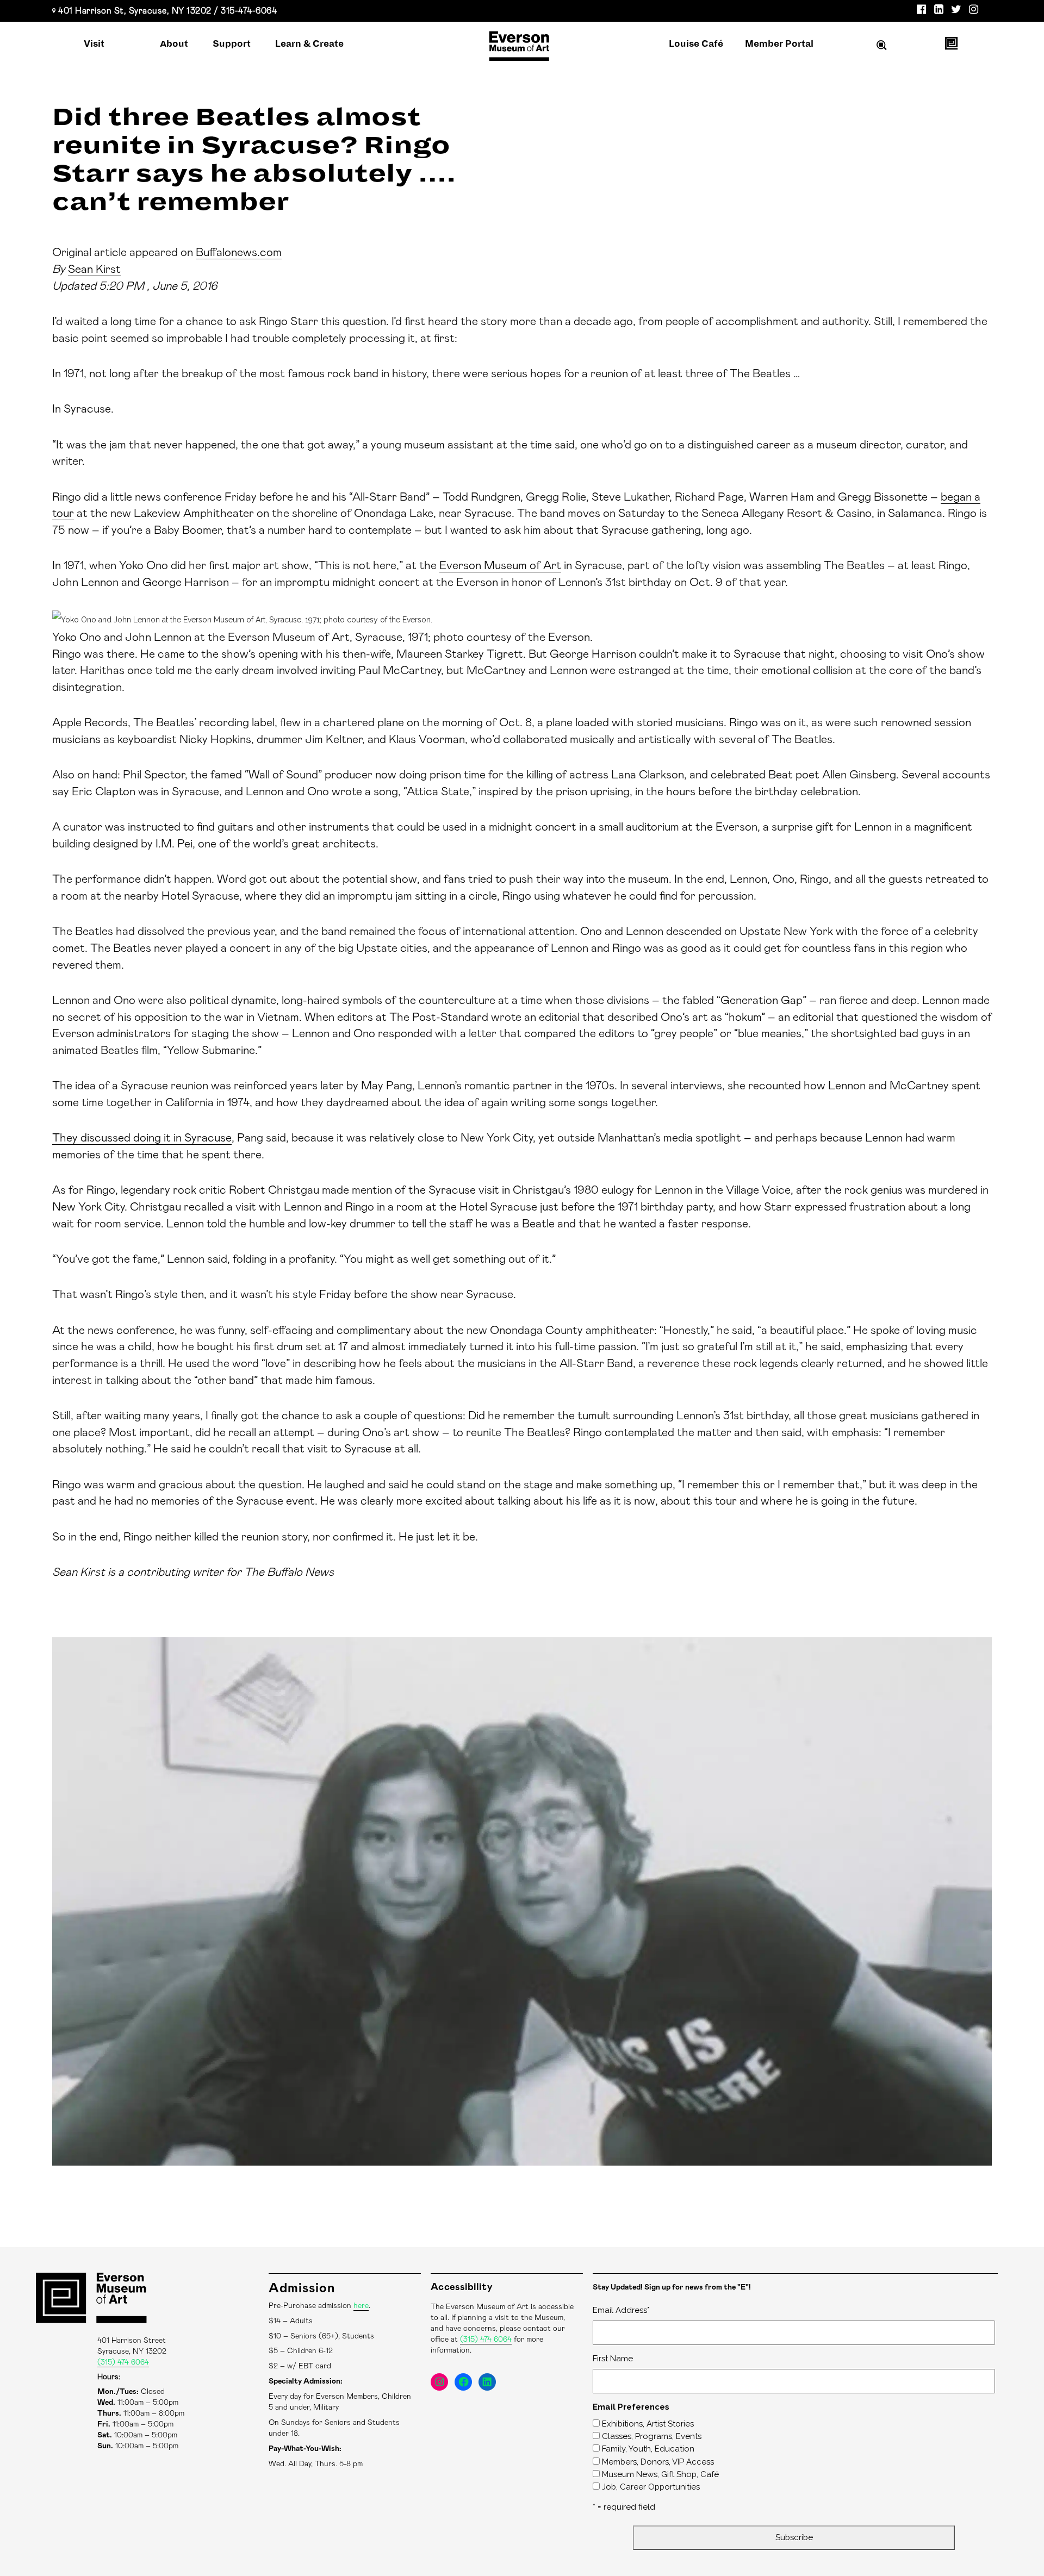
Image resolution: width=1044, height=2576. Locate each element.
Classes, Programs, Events (652, 2436)
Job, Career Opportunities (651, 2487)
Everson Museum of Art (500, 566)
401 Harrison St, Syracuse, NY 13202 (135, 11)
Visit (94, 44)
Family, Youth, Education (648, 2449)
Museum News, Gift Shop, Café (660, 2474)
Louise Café (696, 44)
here (361, 2306)
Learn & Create (309, 44)
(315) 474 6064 (123, 2362)
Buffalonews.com (239, 252)
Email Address (621, 2310)
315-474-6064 (249, 11)
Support (232, 44)
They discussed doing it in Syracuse (142, 1138)
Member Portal (779, 44)
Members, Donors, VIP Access (658, 2462)
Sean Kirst (94, 269)
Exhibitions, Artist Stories (648, 2424)
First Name (613, 2359)
